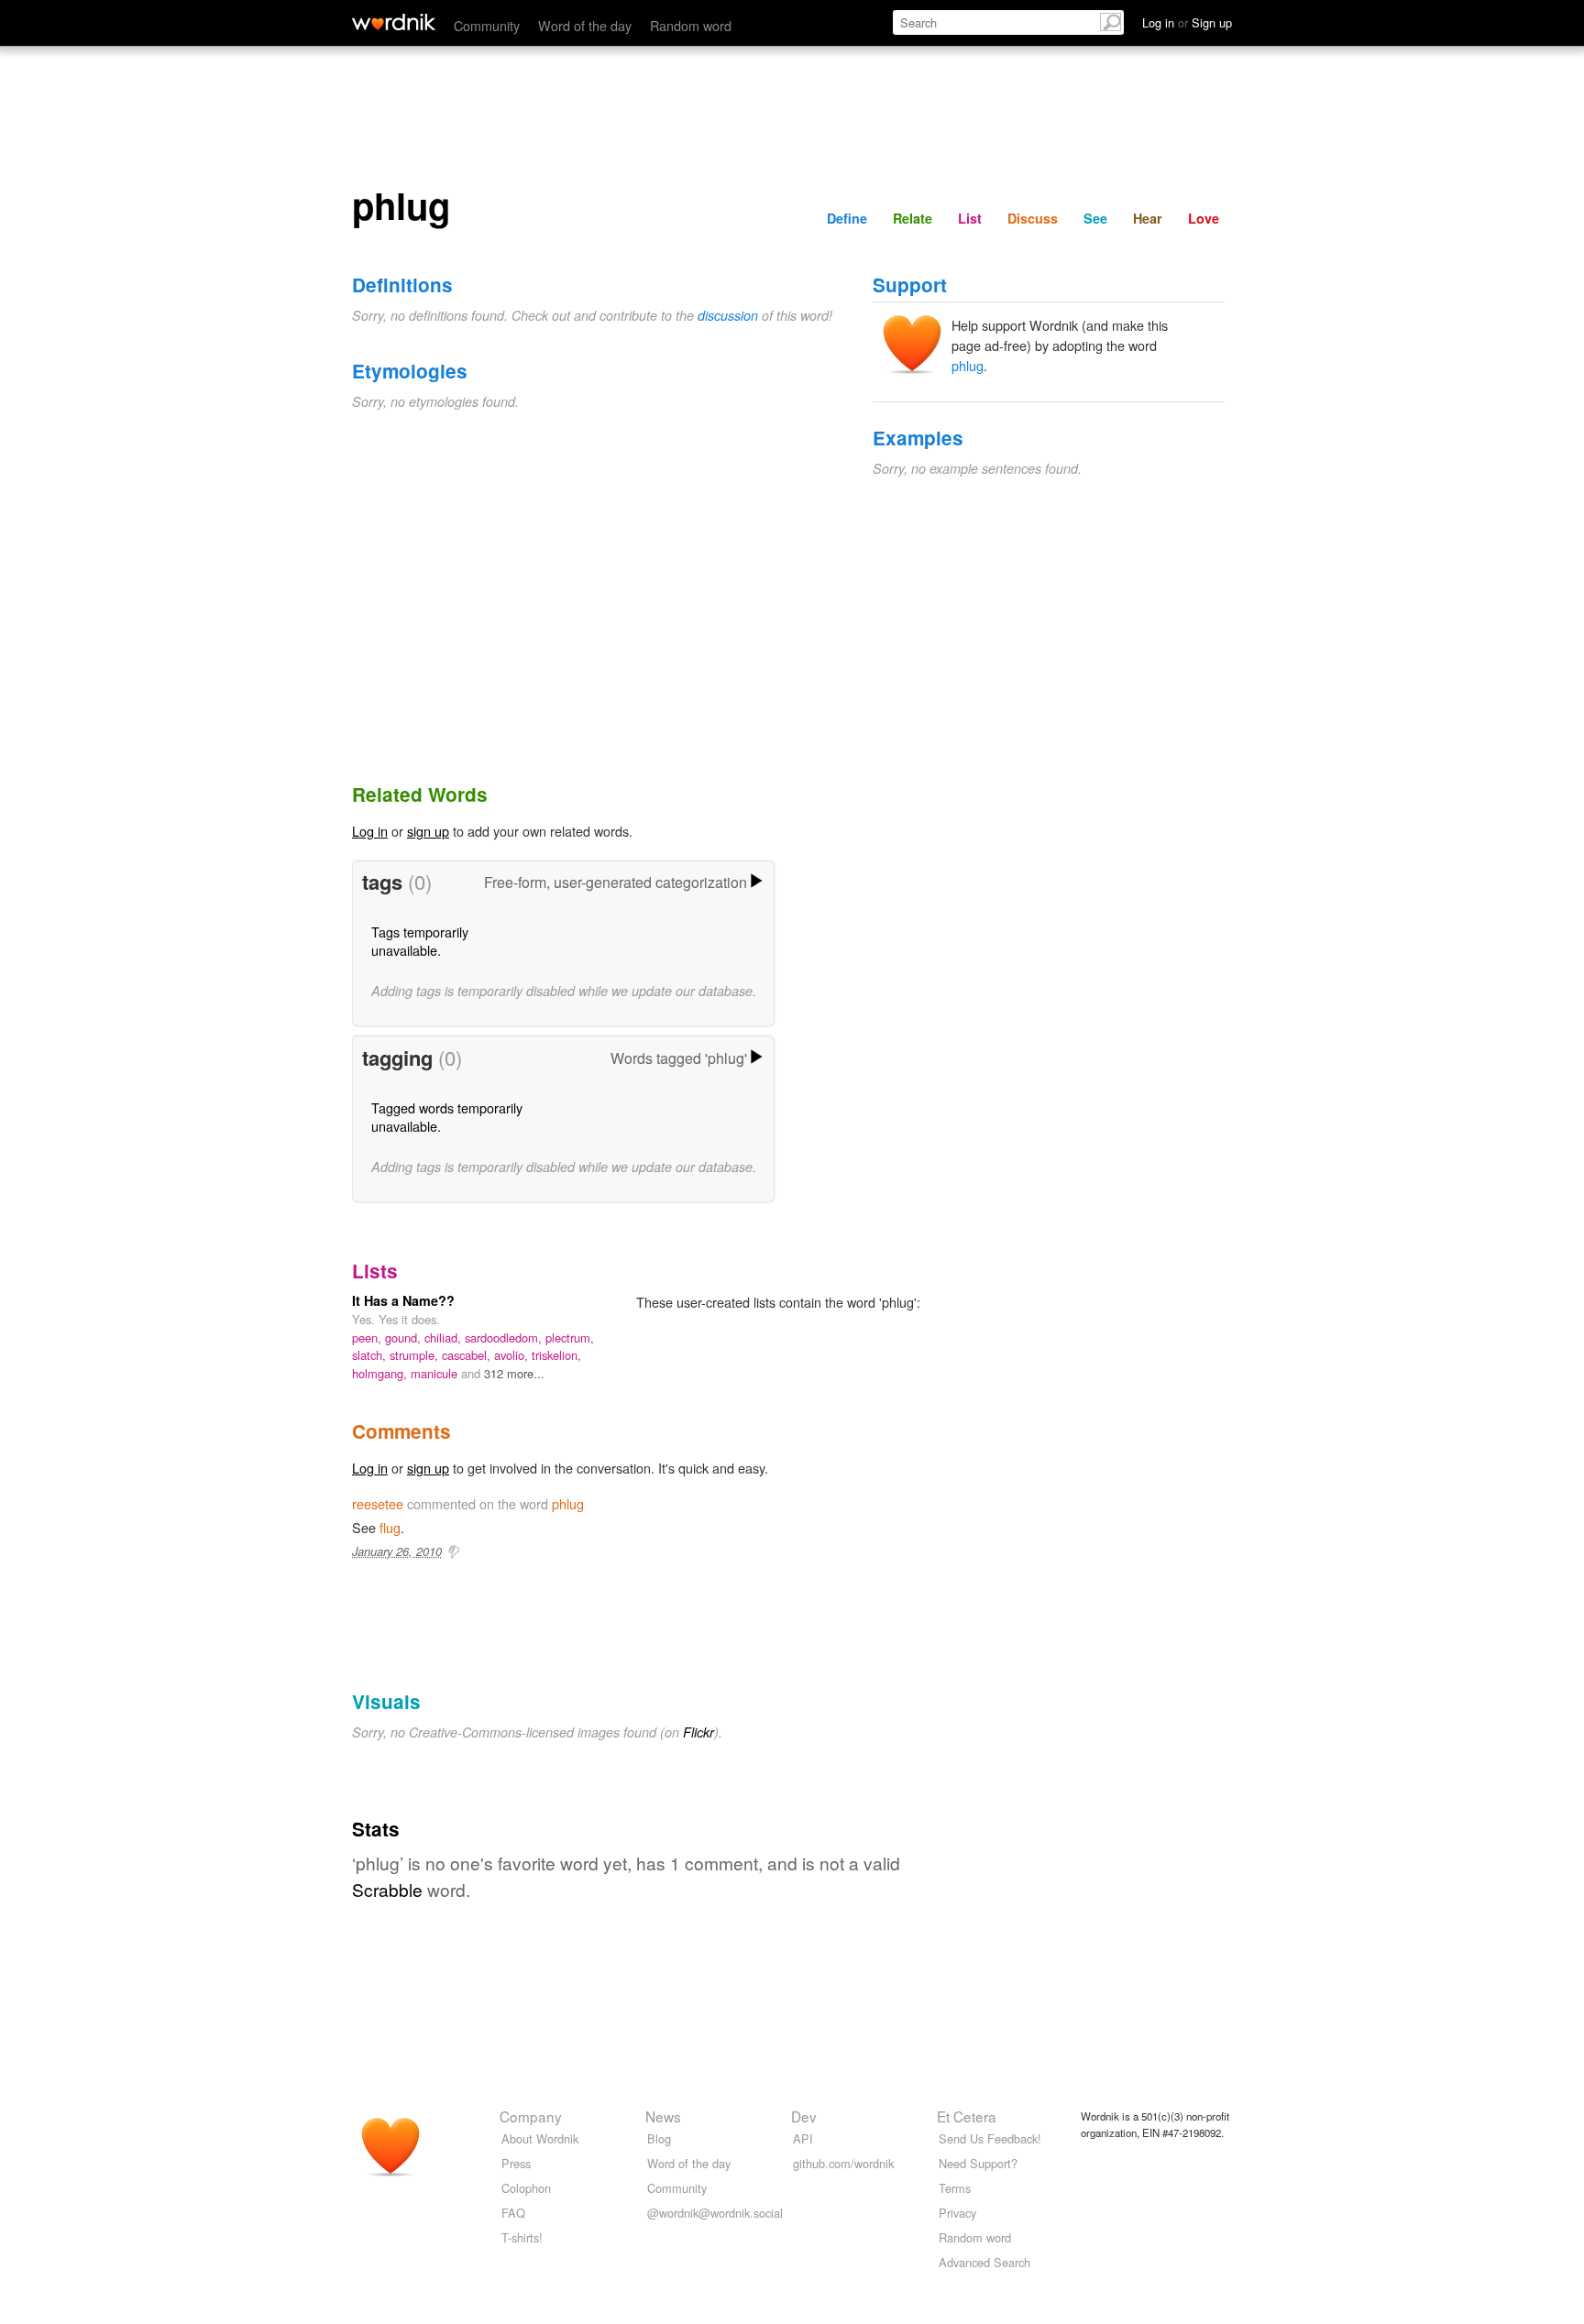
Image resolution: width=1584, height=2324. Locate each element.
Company (531, 2116)
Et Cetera (967, 2116)
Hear (1148, 218)
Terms (955, 2188)
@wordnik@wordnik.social (715, 2213)
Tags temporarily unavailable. (420, 941)
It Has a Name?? (403, 1300)
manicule (436, 1373)
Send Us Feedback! (990, 2138)
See (1095, 218)
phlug (968, 365)
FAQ (513, 2213)
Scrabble (387, 1889)
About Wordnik (540, 2138)
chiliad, (445, 1337)
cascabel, (468, 1355)
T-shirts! (522, 2237)
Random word (691, 25)
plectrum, (570, 1337)
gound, (405, 1337)
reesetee (378, 1503)
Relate (913, 218)
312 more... (514, 1373)
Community (487, 25)
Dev (804, 2116)
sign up (428, 831)
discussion (728, 315)
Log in (370, 831)
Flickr (698, 1732)
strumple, (416, 1355)
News (663, 2116)
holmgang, (381, 1373)
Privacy (957, 2213)
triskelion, (556, 1355)
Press (516, 2163)
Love (1204, 218)
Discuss (1033, 218)
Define (847, 218)
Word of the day (585, 25)
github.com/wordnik (843, 2163)
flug (390, 1527)
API (803, 2138)
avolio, (513, 1355)
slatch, (371, 1355)
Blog (659, 2138)
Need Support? (978, 2163)
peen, (368, 1337)
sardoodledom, (505, 1337)
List (970, 218)
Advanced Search (984, 2262)
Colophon (526, 2188)
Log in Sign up (1187, 22)
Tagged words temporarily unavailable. (447, 1117)
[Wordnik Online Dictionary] (394, 22)
